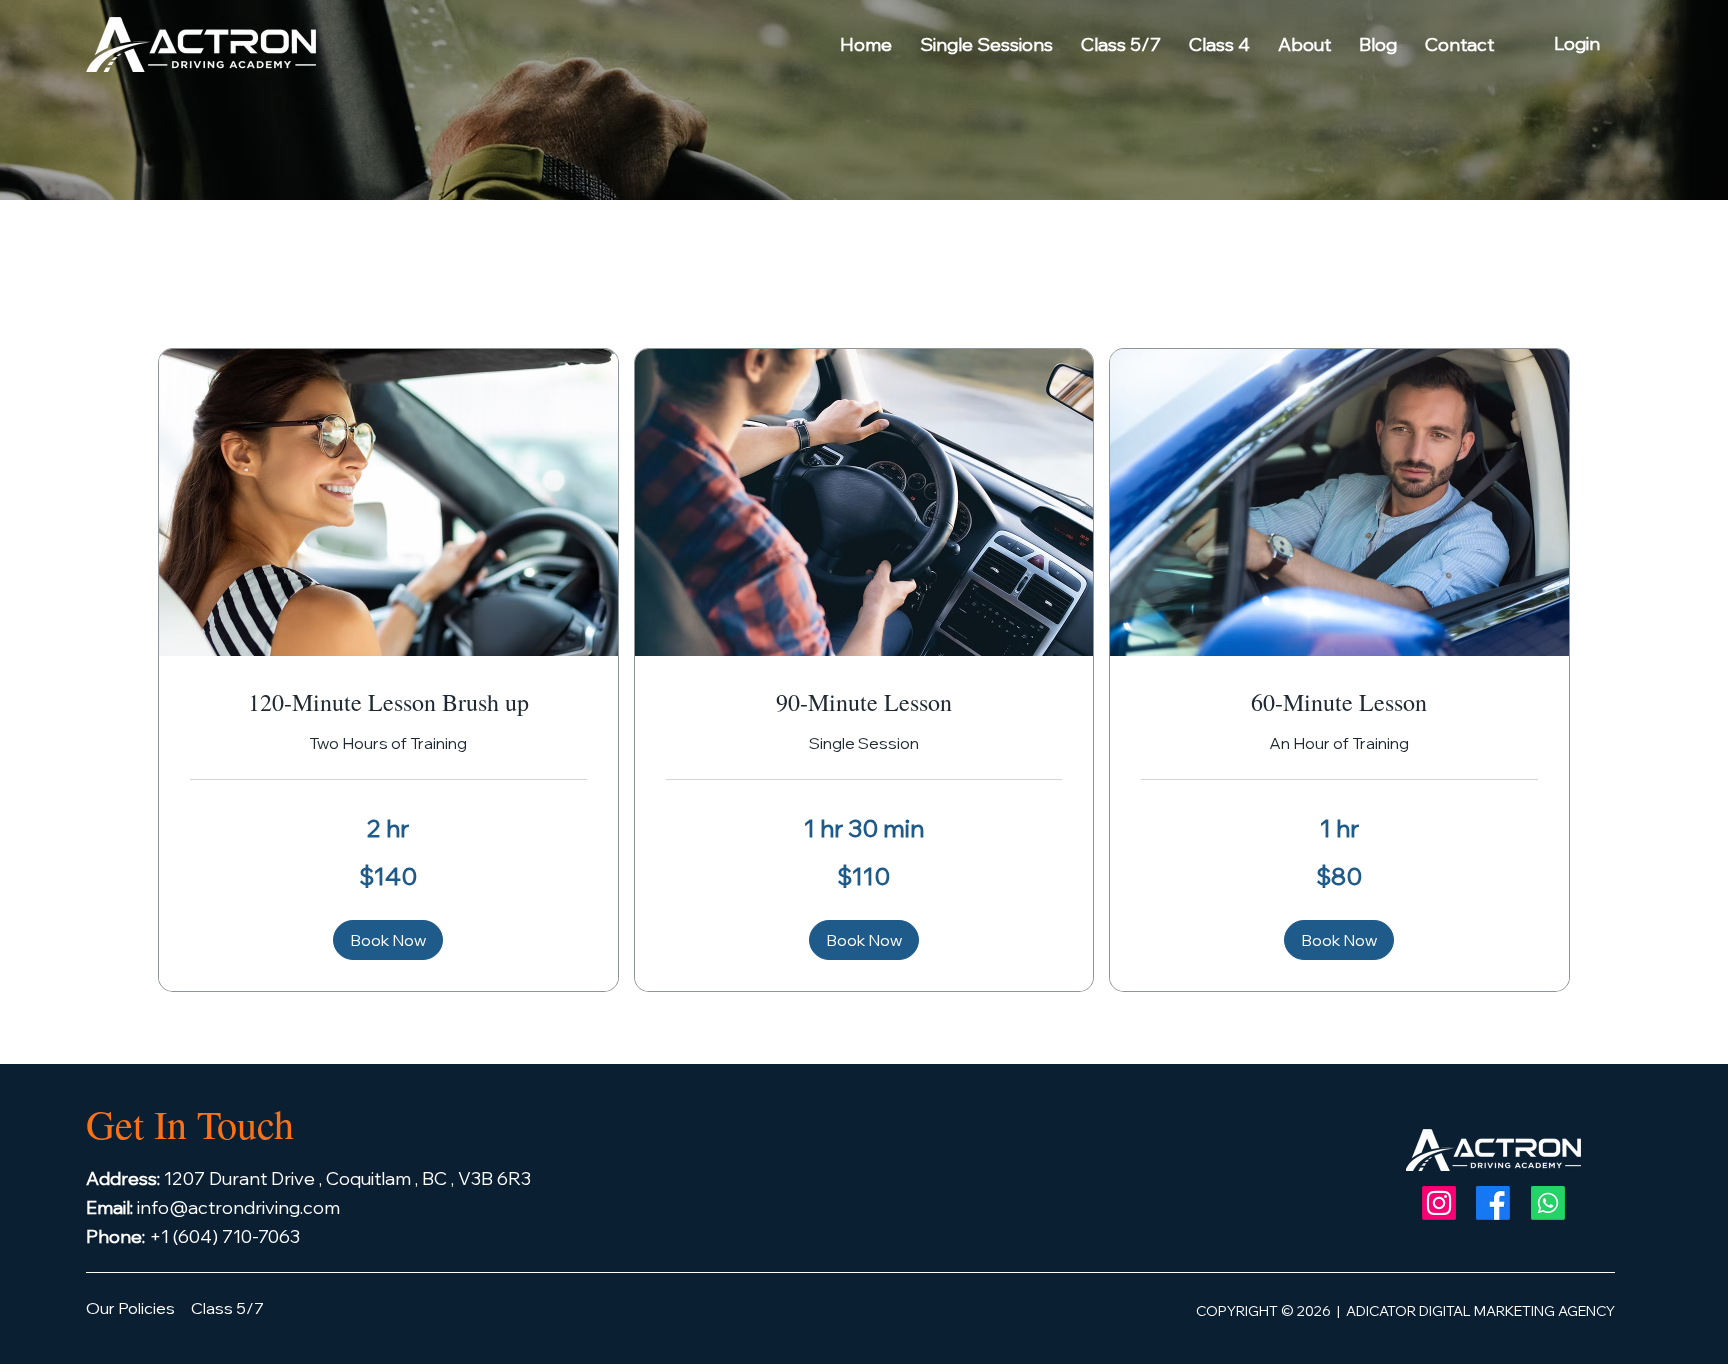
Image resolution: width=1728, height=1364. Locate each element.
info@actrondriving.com (213, 1207)
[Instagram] (1439, 1203)
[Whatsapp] (1548, 1203)
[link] (388, 703)
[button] (388, 940)
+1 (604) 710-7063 (195, 1236)
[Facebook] (1493, 1203)
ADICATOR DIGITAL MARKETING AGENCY (1480, 1311)
